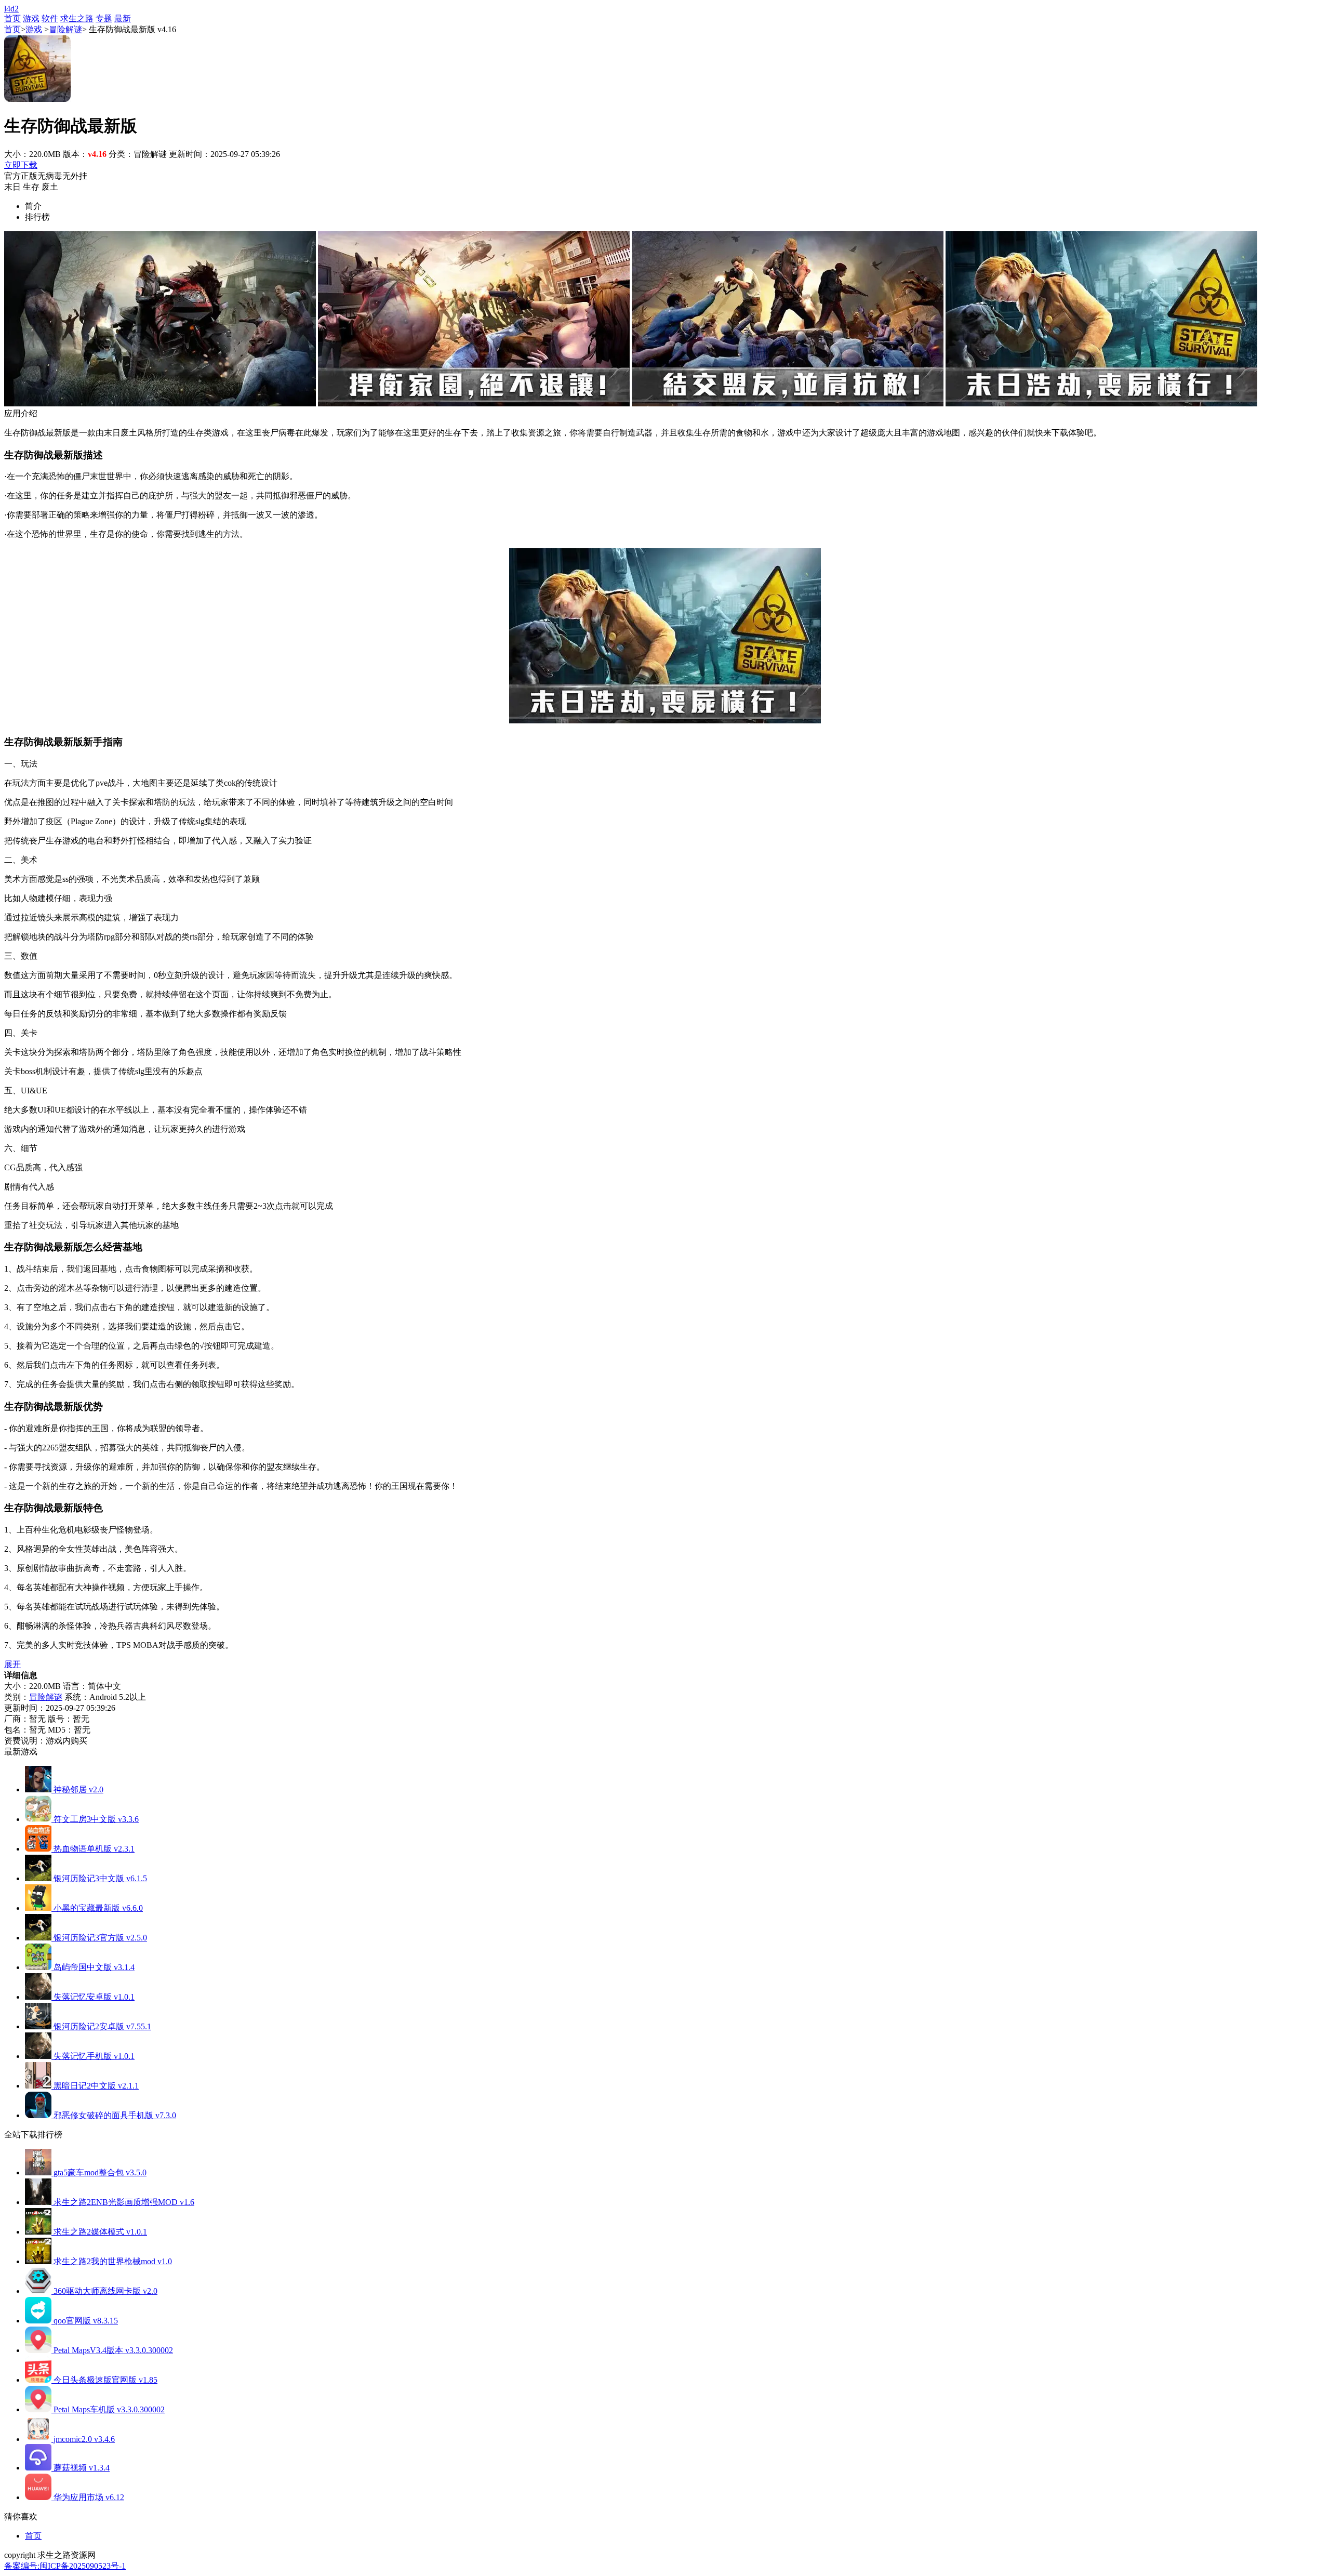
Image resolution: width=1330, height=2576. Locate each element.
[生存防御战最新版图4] (1101, 404)
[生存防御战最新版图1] (160, 404)
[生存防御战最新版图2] (474, 404)
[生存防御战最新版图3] (788, 404)
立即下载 (21, 165)
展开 (12, 1664)
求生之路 (77, 18)
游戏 (31, 18)
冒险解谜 (65, 29)
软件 (50, 18)
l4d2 (11, 9)
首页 (12, 18)
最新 (123, 18)
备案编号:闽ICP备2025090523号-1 (65, 2566)
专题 (104, 18)
